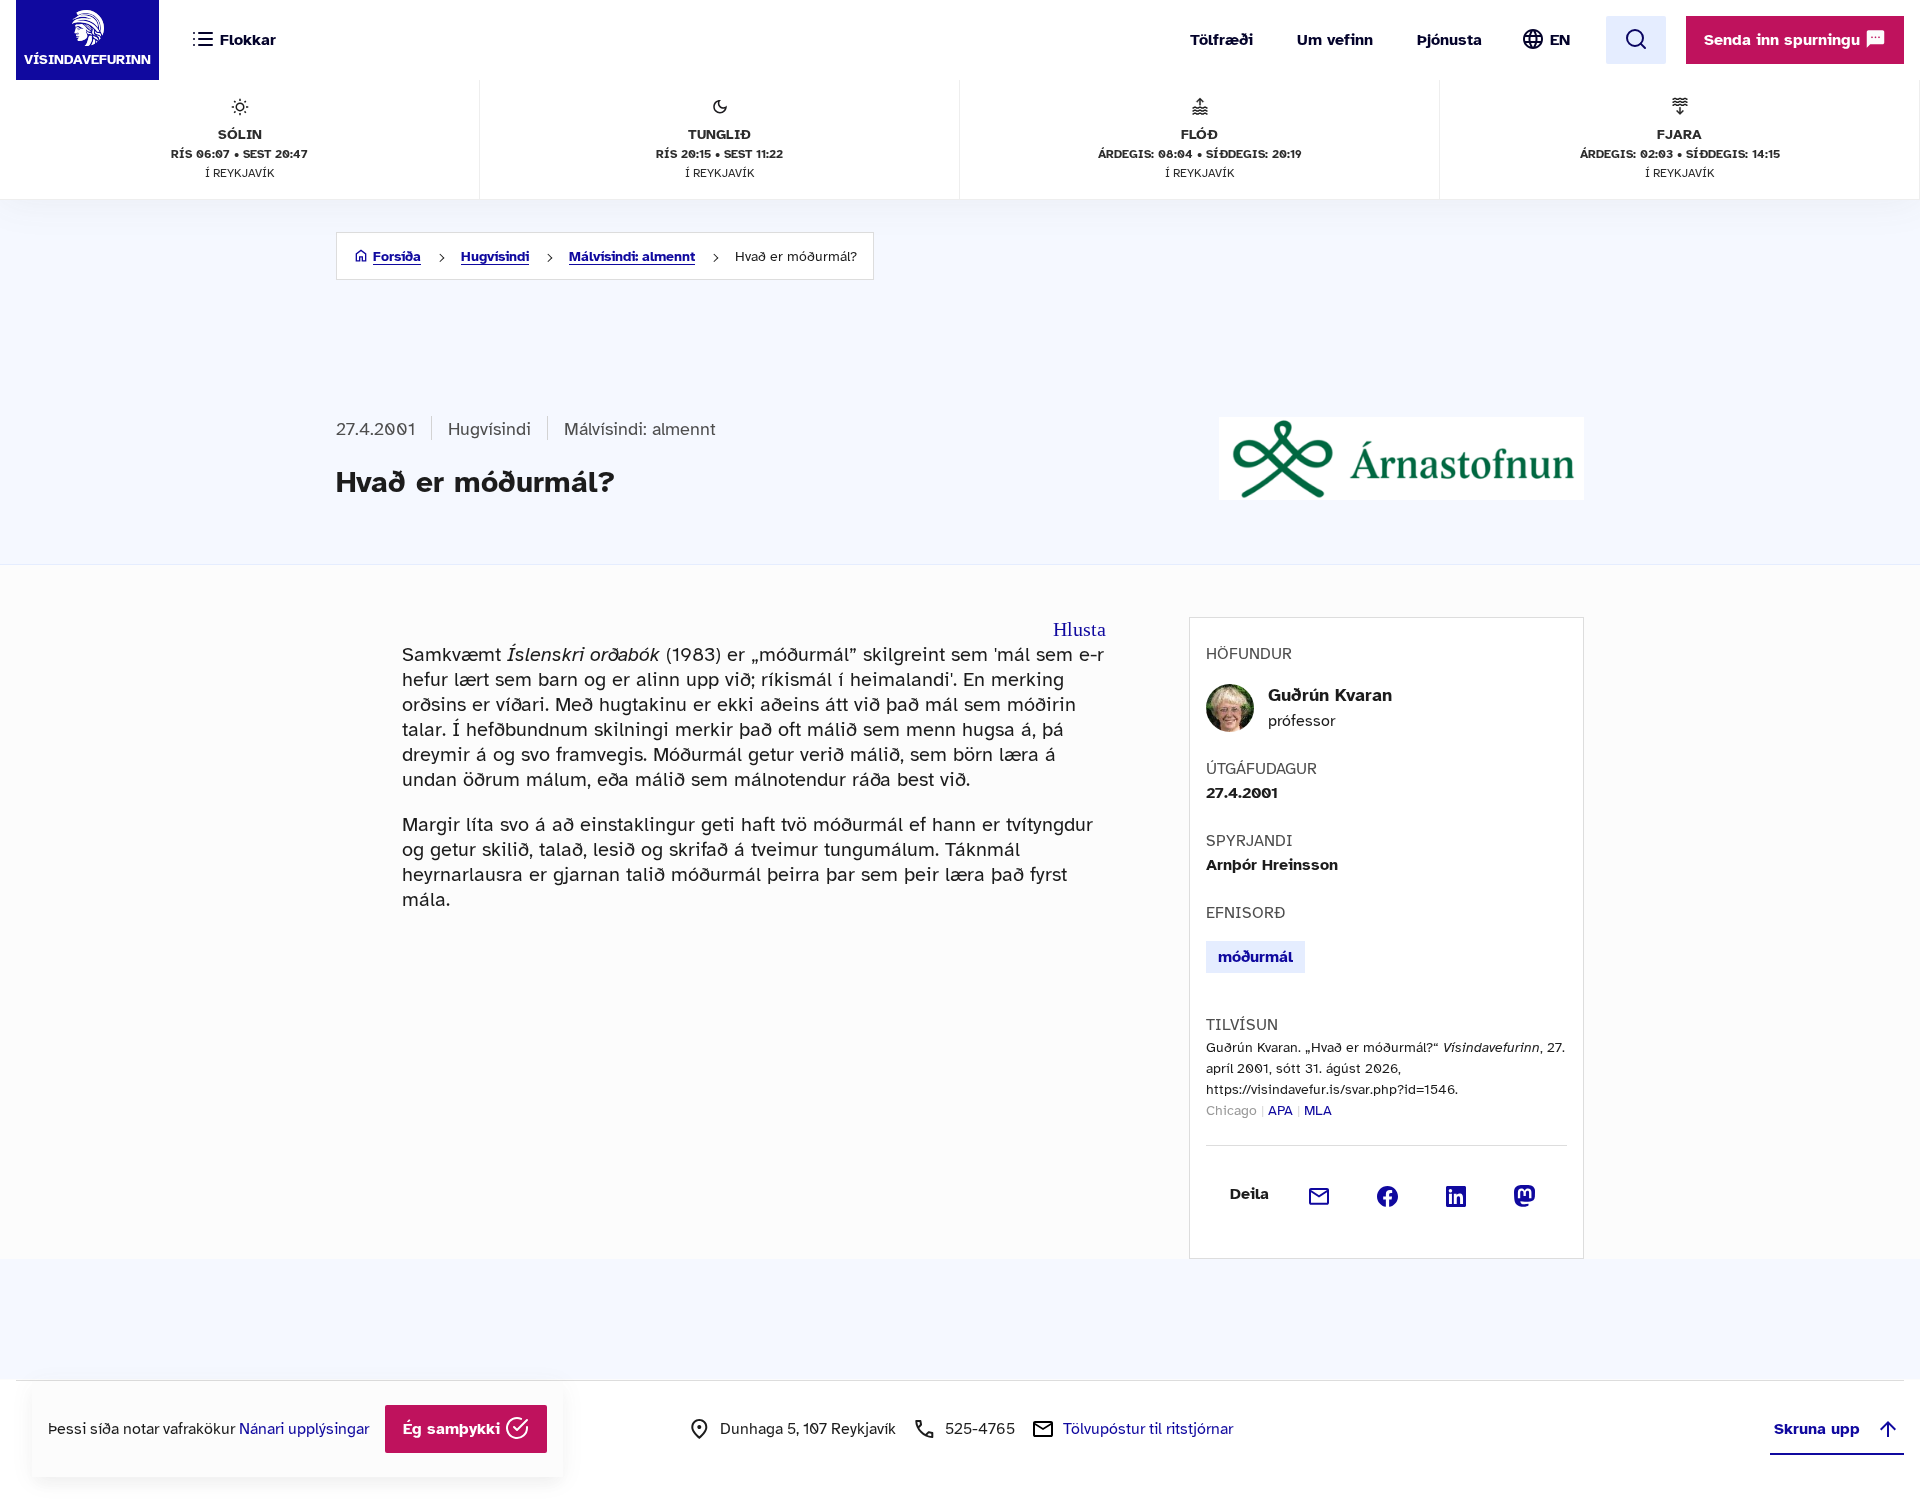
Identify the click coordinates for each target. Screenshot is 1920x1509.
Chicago (1231, 1110)
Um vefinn (1335, 40)
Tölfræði (1221, 40)
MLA (1318, 1110)
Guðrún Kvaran (1330, 695)
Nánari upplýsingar (304, 1429)
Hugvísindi (495, 256)
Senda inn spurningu (1784, 40)
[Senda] (1319, 1194)
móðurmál (1255, 957)
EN (1560, 40)
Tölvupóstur (1148, 1429)
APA (1280, 1110)
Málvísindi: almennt (632, 256)
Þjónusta (1449, 40)
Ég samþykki (454, 1429)
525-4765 (980, 1429)
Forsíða (397, 256)
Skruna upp (1817, 1429)
